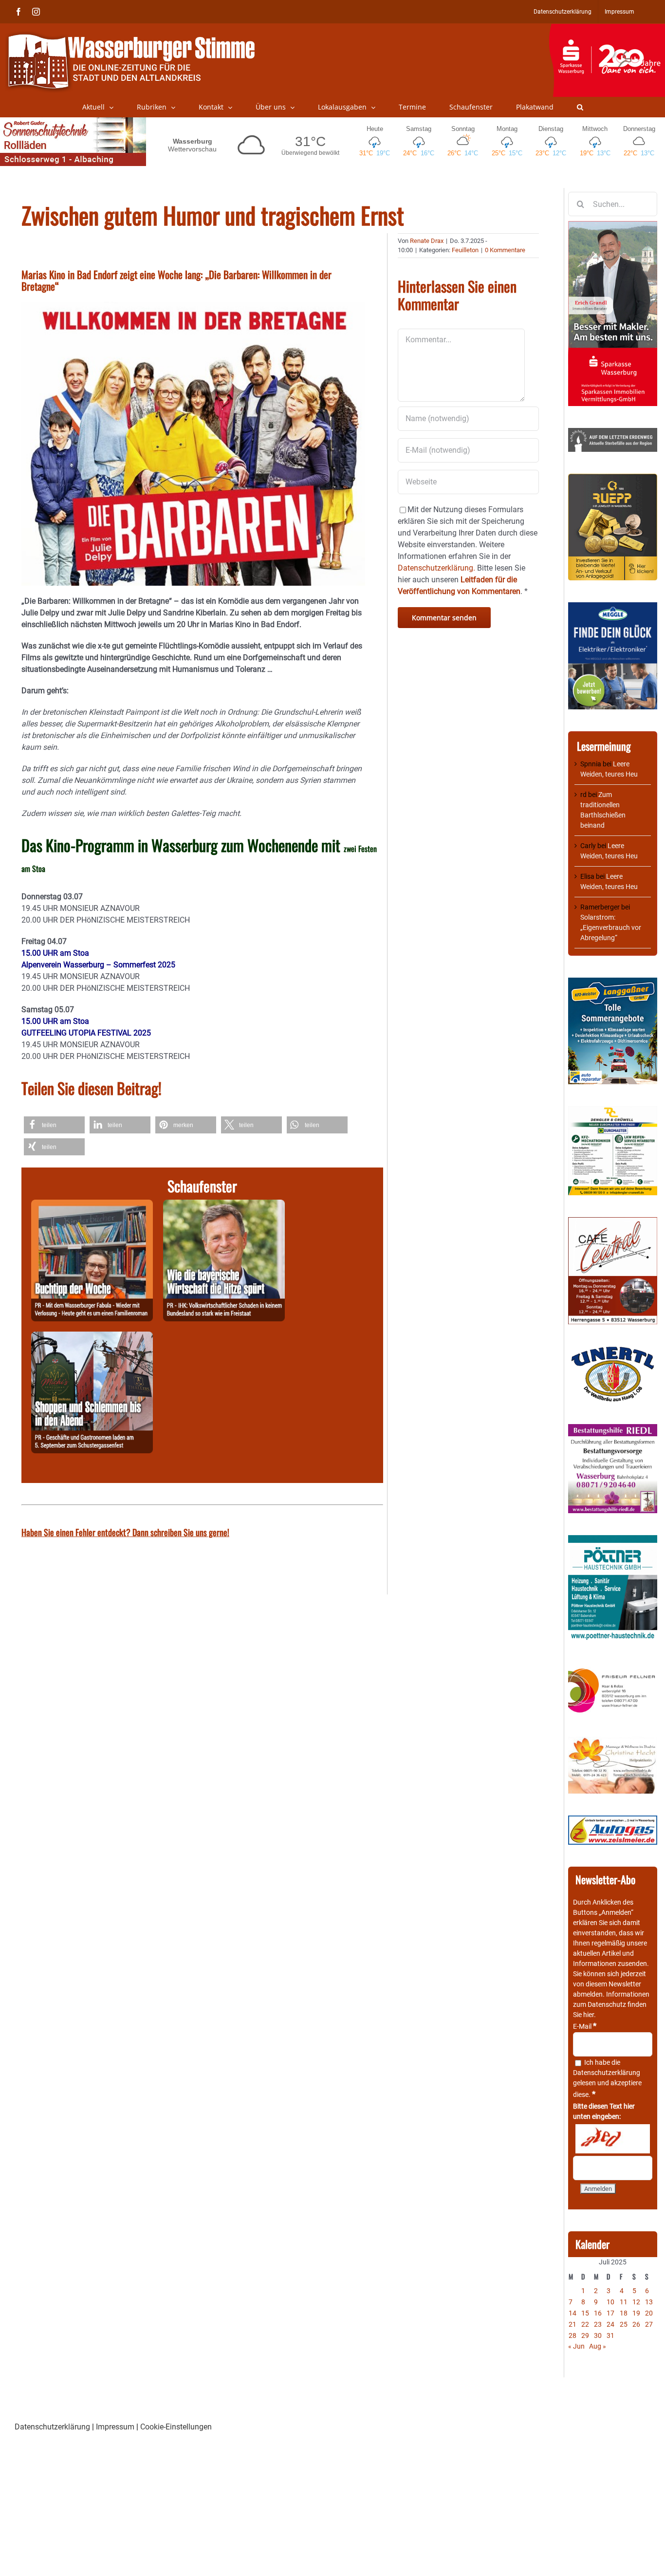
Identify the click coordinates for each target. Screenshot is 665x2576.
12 (636, 2302)
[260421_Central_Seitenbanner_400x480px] (613, 1222)
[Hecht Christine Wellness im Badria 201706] (613, 1742)
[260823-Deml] (92, 1337)
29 (585, 2335)
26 (636, 2324)
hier (589, 2015)
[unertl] (613, 1351)
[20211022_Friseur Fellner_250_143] (613, 1669)
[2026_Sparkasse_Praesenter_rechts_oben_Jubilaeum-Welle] (607, 29)
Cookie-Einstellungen (176, 2427)
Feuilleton (465, 250)
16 (598, 2313)
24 (610, 2324)
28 (573, 2335)
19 (636, 2313)
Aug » (598, 2346)
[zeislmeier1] (613, 1820)
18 (624, 2313)
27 (649, 2324)
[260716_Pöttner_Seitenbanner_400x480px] (613, 1540)
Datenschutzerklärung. (436, 568)
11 (624, 2302)
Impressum (115, 2427)
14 (573, 2313)
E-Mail (585, 2026)
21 (573, 2324)
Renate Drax (427, 241)
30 (598, 2335)
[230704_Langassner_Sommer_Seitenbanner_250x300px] (613, 982)
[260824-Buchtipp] (92, 1205)
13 (649, 2302)
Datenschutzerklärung (607, 2073)
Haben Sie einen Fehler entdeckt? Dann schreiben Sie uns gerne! (125, 1532)
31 (610, 2335)
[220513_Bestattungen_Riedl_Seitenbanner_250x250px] (613, 1429)
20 (649, 2313)
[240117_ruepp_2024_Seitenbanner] (613, 479)
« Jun (576, 2346)
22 (585, 2324)
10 (610, 2302)
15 (585, 2313)
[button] (580, 107)
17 (610, 2313)
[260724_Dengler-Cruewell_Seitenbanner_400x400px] (613, 1111)
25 (624, 2324)
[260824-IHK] (224, 1205)
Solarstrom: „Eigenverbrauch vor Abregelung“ (611, 927)
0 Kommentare (505, 250)
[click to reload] (613, 2139)
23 (598, 2324)
